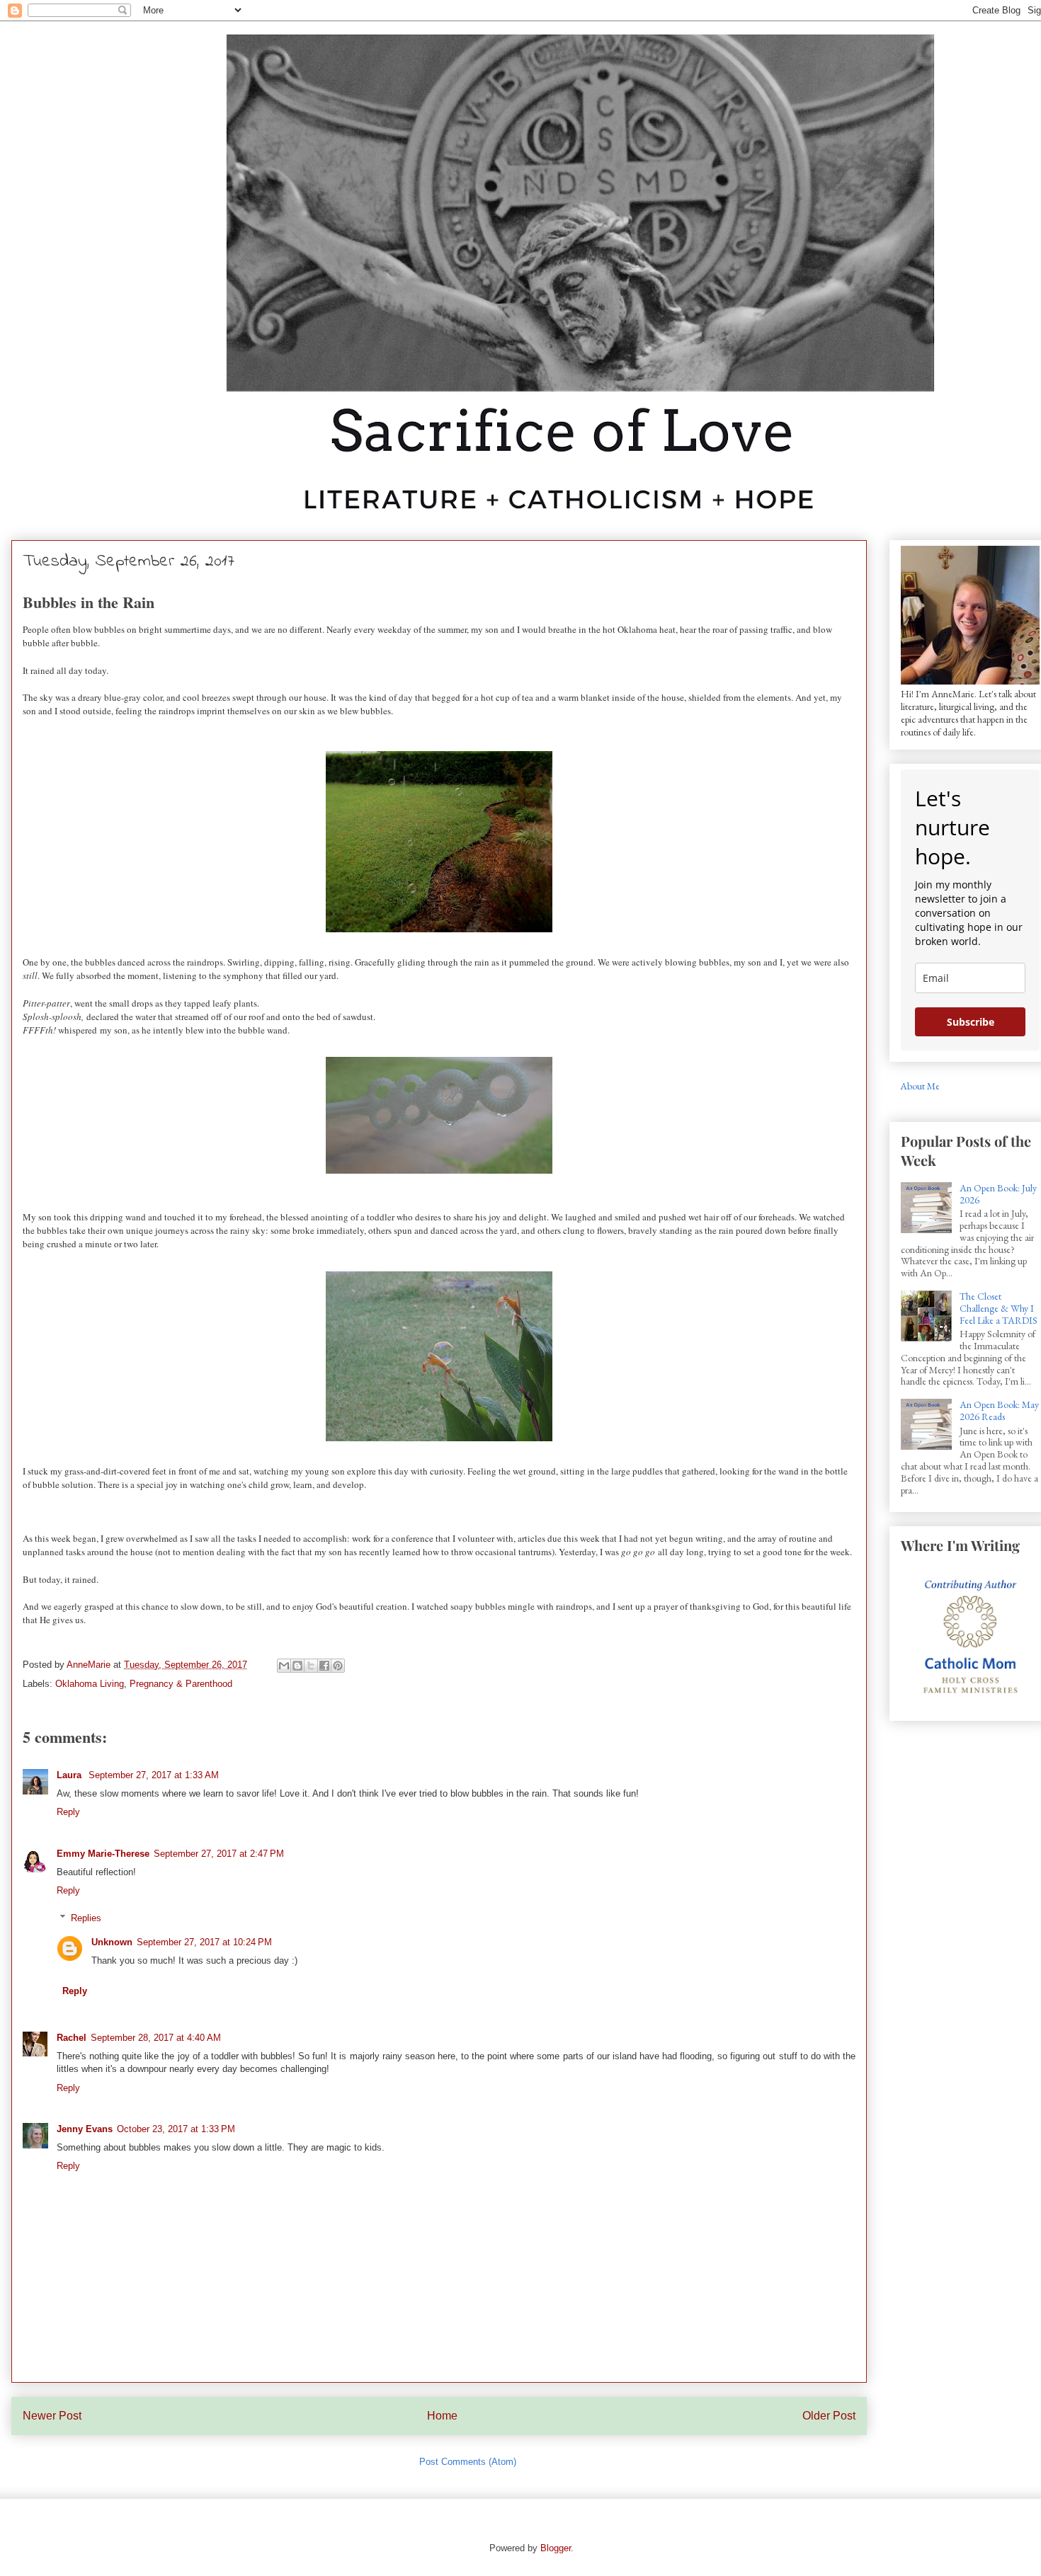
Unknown (112, 1942)
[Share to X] (311, 1666)
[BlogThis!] (297, 1666)
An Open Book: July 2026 (998, 1194)
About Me (920, 1086)
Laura (70, 1775)
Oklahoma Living (90, 1684)
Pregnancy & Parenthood (181, 1684)
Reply (68, 1812)
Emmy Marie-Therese (103, 1854)
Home (442, 2416)
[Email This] (284, 1666)
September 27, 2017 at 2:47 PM (219, 1854)
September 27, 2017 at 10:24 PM (204, 1942)
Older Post (829, 2416)
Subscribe (971, 1022)
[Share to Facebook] (324, 1666)
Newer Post (52, 2416)
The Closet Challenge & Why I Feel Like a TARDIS (999, 1308)
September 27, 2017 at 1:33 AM (154, 1775)
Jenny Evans (85, 2129)
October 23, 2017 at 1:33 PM (176, 2129)
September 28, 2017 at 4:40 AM (156, 2038)
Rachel (72, 2038)
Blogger (556, 2548)
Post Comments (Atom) (468, 2462)
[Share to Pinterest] (338, 1666)
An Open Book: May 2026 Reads (999, 1410)
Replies (86, 1918)
